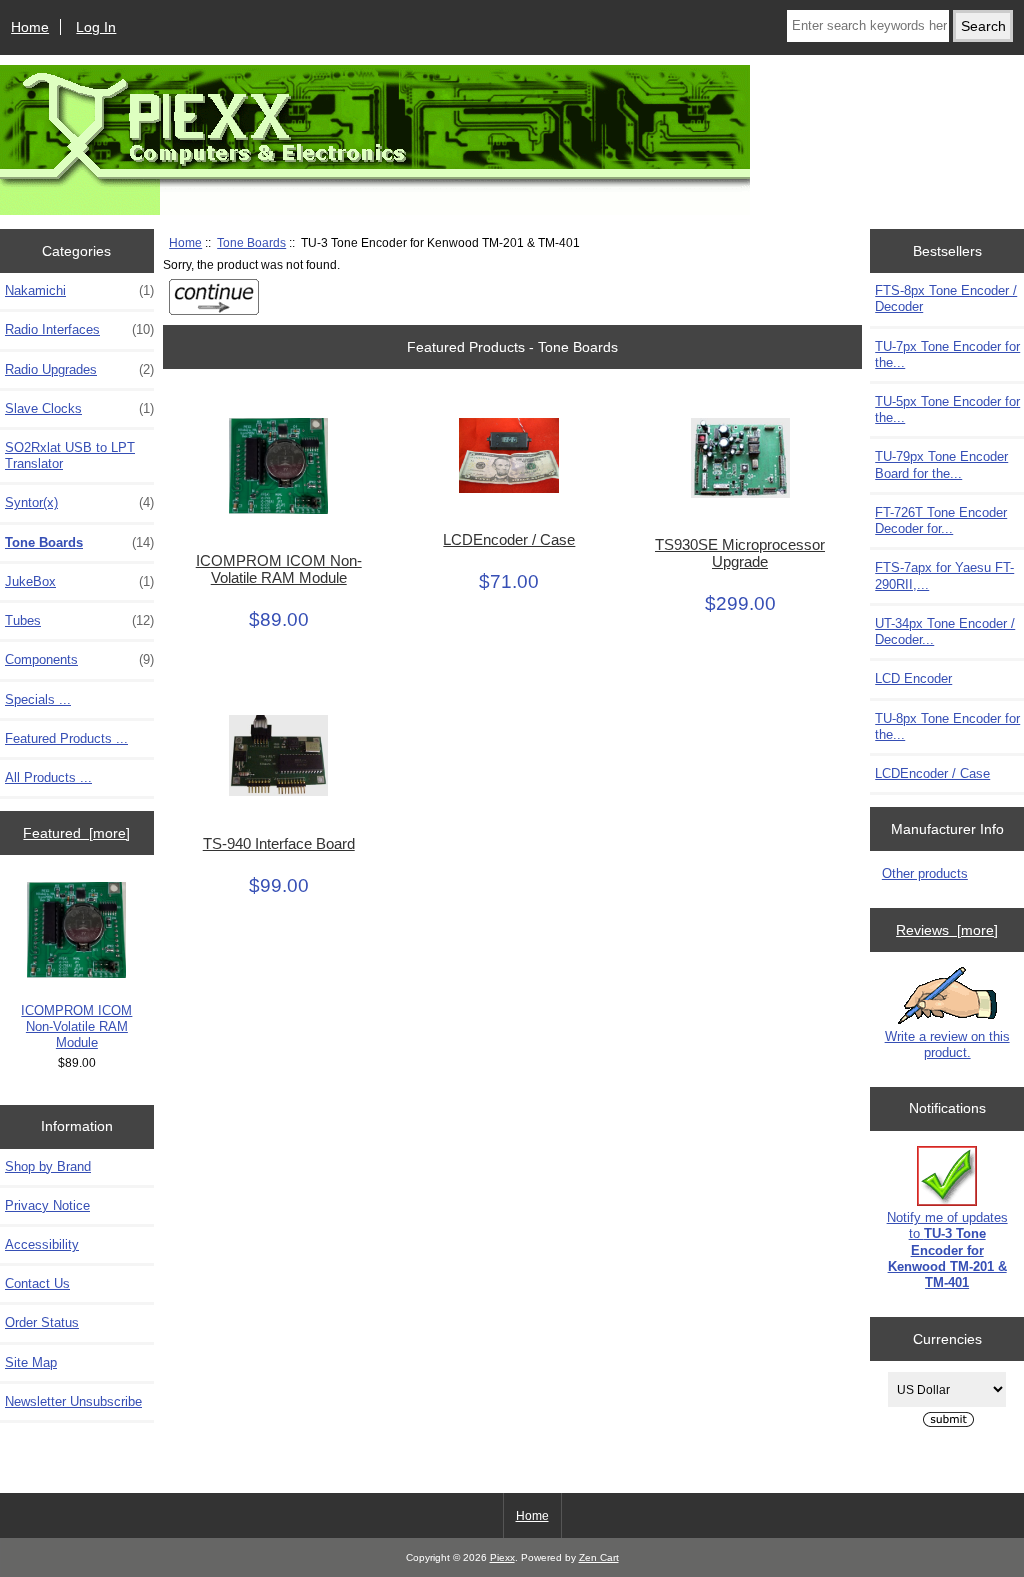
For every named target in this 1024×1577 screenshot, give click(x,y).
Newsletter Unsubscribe (73, 1401)
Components (79, 659)
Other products (925, 873)
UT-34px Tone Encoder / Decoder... (945, 631)
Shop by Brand (48, 1166)
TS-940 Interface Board (279, 844)
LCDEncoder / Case (509, 540)
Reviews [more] (947, 930)
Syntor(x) (79, 502)
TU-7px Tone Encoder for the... (947, 354)
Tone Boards (251, 242)
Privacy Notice (47, 1205)
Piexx (502, 1557)
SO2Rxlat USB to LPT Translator (70, 455)
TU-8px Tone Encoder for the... (947, 726)
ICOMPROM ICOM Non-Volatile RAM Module (76, 1026)
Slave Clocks (79, 408)
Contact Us (37, 1283)
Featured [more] (76, 833)
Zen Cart (599, 1557)
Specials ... (38, 699)
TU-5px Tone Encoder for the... (947, 409)
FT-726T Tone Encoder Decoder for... (941, 520)
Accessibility (42, 1244)
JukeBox (79, 581)
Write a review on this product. (947, 1044)
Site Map (31, 1362)
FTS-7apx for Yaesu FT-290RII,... (944, 575)
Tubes (79, 620)
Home (30, 27)
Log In (96, 27)
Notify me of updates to (947, 1250)
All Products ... (48, 777)
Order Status (42, 1322)
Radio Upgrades (79, 369)
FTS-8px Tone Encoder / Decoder (946, 298)
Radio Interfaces (79, 329)
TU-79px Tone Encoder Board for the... (941, 464)
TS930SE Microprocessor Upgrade (740, 553)
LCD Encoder (913, 678)
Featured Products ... (66, 738)
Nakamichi (79, 290)
